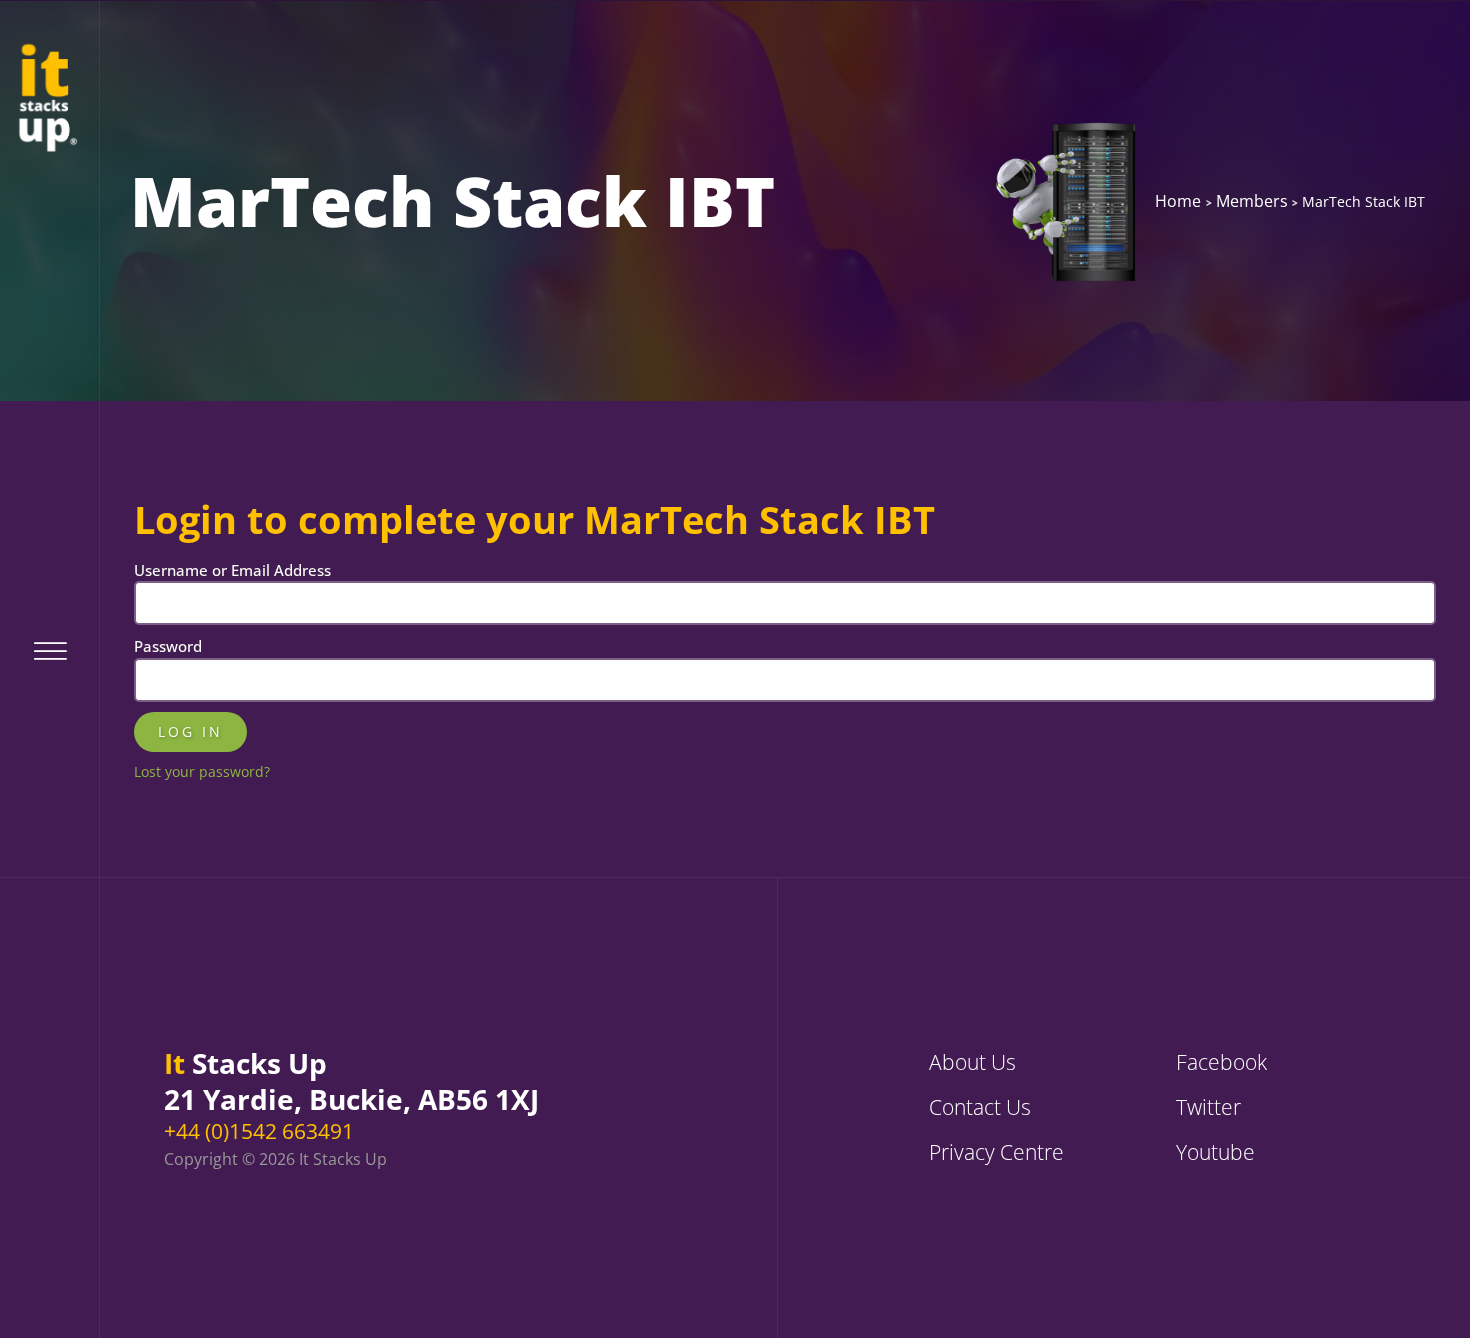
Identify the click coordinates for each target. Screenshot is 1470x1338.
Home (1178, 201)
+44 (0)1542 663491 (259, 1131)
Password (168, 646)
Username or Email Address (232, 570)
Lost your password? (202, 771)
